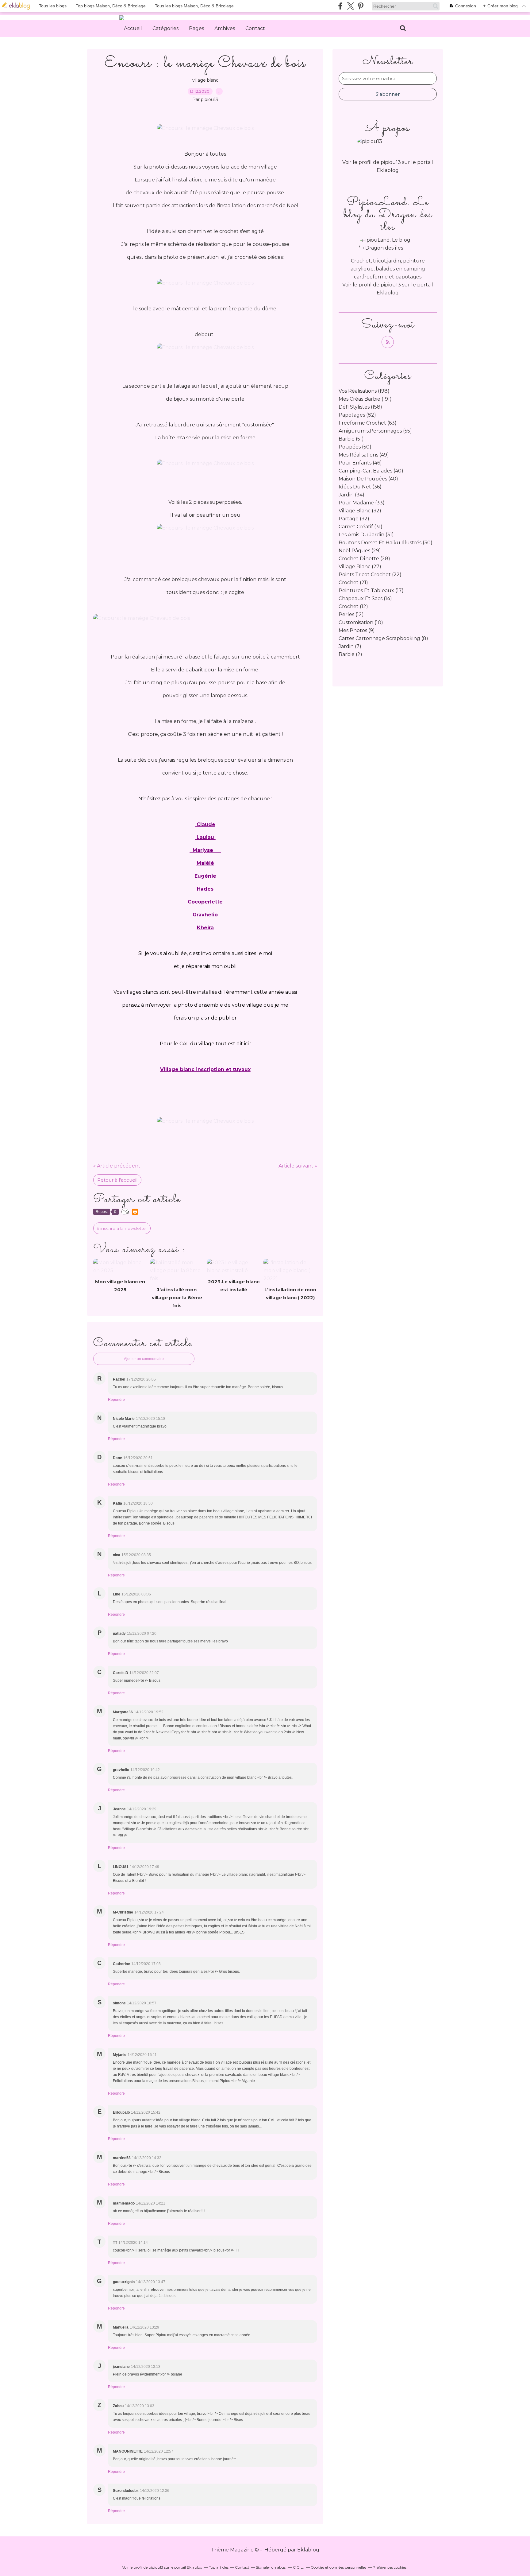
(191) (365, 399)
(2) (350, 654)
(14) (365, 598)
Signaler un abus (271, 2567)
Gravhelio (205, 915)
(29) (360, 551)
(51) (351, 439)
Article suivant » (298, 1166)
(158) (360, 407)
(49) (364, 455)
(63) (368, 423)
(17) (371, 591)
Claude (205, 824)
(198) (364, 391)
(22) (370, 575)
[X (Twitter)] (350, 6)
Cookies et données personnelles (338, 2567)
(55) (375, 431)
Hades (205, 889)
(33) (362, 503)
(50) (355, 447)
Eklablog (308, 2550)
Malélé (205, 863)
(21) (353, 583)
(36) (360, 487)
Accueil (133, 28)
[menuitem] (133, 29)
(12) (353, 606)
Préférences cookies (390, 2567)
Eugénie (205, 876)
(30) (386, 543)
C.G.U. (299, 2567)
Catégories (165, 28)
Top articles (219, 2567)
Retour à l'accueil (117, 1180)
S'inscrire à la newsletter (122, 1228)
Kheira (205, 928)
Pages (196, 28)
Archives (225, 28)
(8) (383, 638)
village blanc (205, 80)
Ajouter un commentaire (144, 1359)
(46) (360, 463)
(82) (357, 415)
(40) (371, 471)
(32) (360, 511)
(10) (361, 622)
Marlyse (202, 850)
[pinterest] (361, 6)
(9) (357, 630)
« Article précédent (117, 1166)
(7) (350, 646)
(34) (351, 495)
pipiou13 (391, 285)
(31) (361, 527)
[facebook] (340, 6)
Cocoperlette (205, 902)
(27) (360, 567)
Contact (255, 28)
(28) (364, 559)
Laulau (205, 837)
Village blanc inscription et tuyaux (205, 1069)
